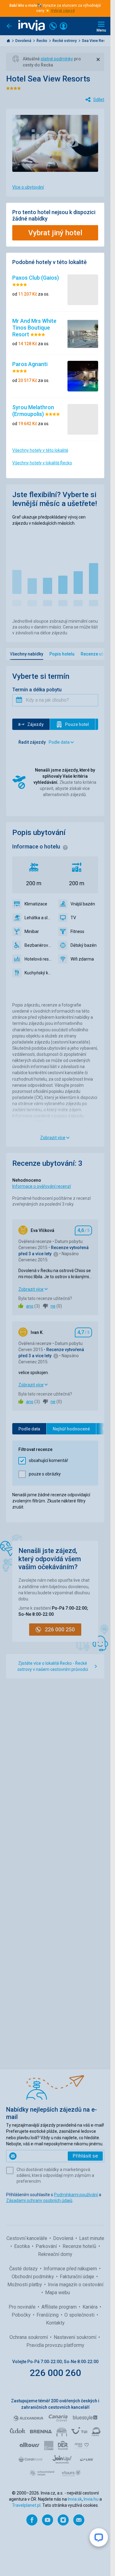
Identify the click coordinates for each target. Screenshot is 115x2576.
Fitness (77, 931)
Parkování (47, 2246)
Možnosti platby (25, 2285)
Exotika (23, 2246)
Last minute (92, 2238)
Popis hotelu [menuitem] (62, 654)
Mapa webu (57, 2293)
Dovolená (24, 41)
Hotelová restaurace (38, 959)
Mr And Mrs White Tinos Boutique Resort (34, 327)
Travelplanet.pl (26, 2505)
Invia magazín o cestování (76, 2285)
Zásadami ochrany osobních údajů (39, 2200)
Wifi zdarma (82, 959)
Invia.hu (91, 2499)
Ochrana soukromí (29, 2337)
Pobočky (22, 2315)
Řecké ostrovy (65, 41)
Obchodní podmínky (33, 2277)
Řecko (42, 41)
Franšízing (48, 2315)
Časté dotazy (24, 2269)
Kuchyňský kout (38, 973)
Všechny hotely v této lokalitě (40, 450)
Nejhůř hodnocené (71, 1429)
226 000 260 (55, 2373)
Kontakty (55, 2323)
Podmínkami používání (76, 2195)
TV (73, 918)
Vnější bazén (83, 904)
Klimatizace (36, 904)
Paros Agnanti (30, 364)
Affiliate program (60, 2307)
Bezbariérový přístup (38, 945)
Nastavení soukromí (76, 2337)
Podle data (29, 1429)
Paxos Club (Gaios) (36, 278)
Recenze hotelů (80, 2246)
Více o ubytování (28, 187)
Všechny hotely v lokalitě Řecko (42, 463)
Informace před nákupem (71, 2269)
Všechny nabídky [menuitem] (27, 654)
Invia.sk (75, 2499)
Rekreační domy (55, 2254)
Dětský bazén (84, 945)
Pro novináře (23, 2307)
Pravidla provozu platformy (55, 2345)
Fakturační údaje (78, 2277)
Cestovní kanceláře (27, 2238)
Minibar (32, 931)
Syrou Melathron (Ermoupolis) (33, 411)
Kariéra (91, 2307)
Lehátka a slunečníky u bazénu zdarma (38, 918)
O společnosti (80, 2315)
